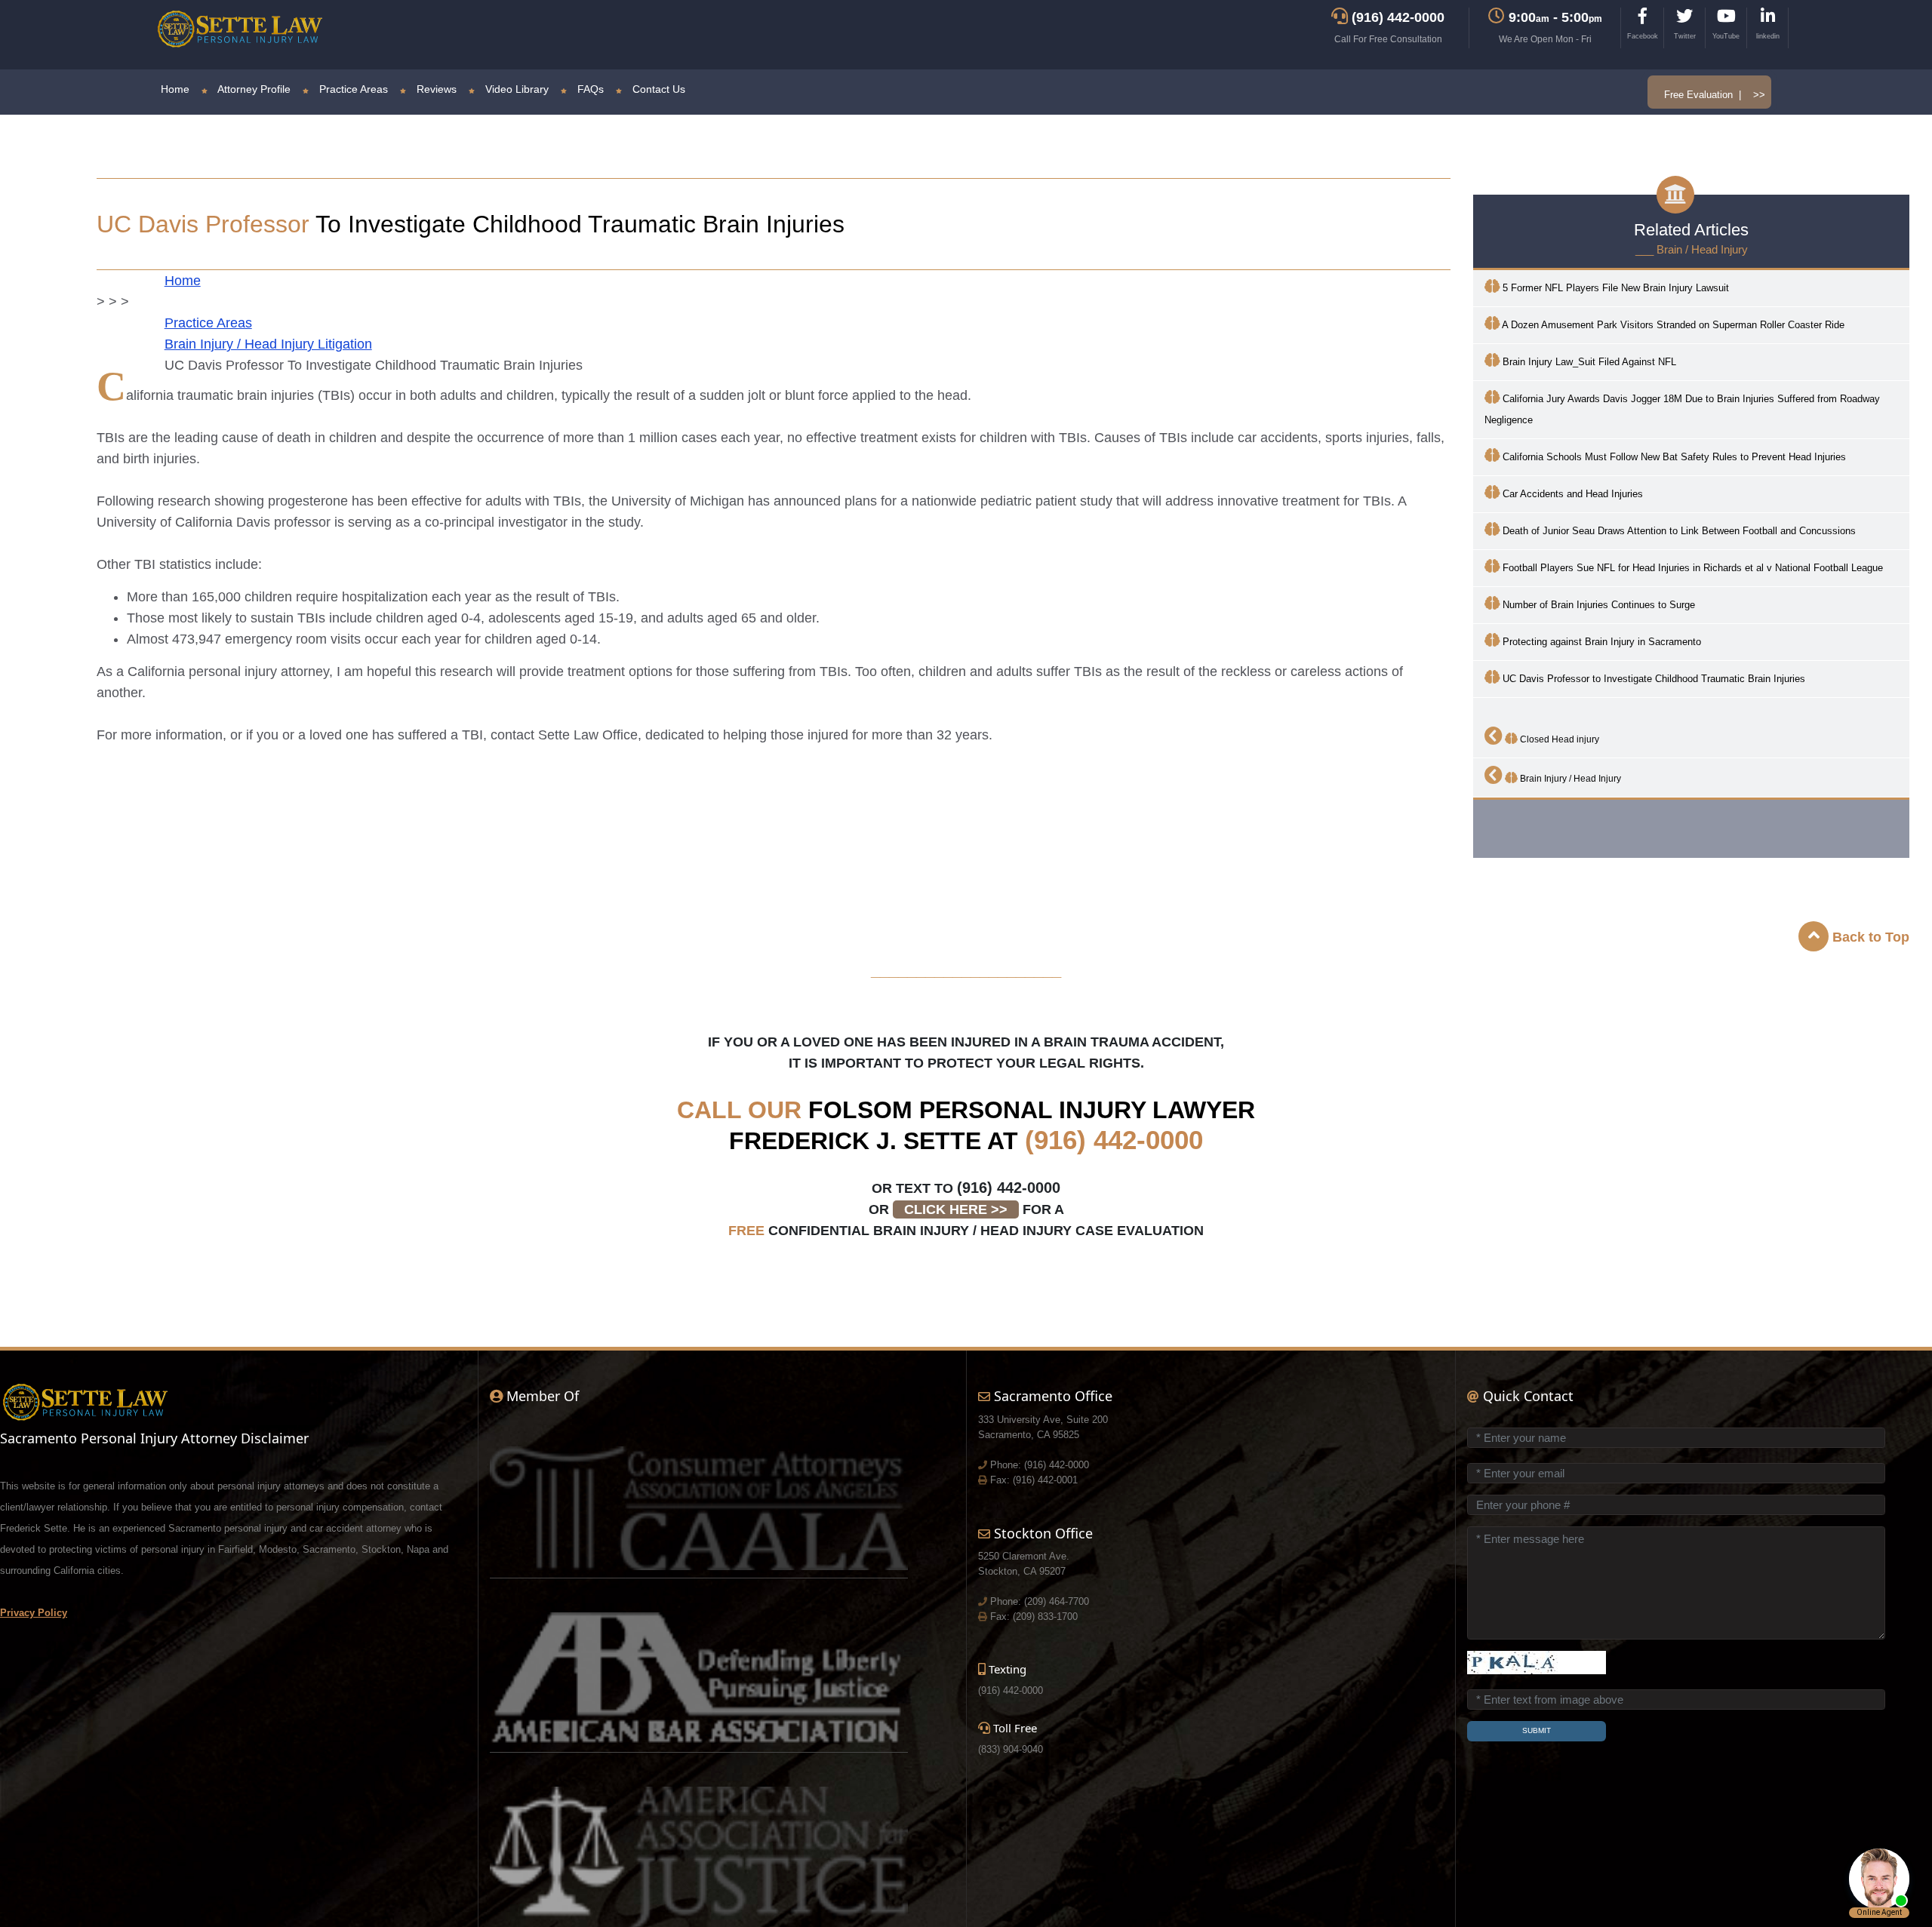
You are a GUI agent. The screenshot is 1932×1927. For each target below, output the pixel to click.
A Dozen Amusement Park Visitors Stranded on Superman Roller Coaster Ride (1672, 325)
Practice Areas (352, 89)
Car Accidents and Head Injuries (1571, 494)
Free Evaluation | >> (1715, 95)
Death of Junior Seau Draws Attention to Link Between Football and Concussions (1678, 531)
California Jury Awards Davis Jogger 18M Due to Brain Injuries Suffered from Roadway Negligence (1682, 409)
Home (175, 89)
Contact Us (657, 89)
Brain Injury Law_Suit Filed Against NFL (1588, 362)
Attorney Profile (253, 89)
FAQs (589, 89)
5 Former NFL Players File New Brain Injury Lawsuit (1614, 288)
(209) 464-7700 (1057, 1601)
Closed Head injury (1558, 739)
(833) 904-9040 (1011, 1749)
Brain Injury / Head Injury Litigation (268, 344)
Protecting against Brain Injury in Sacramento (1600, 642)
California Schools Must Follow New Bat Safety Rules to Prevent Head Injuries (1673, 457)
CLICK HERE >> (956, 1209)
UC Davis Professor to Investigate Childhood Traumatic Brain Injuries (1652, 679)
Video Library (515, 89)
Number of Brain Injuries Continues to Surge (1597, 605)
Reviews (435, 89)
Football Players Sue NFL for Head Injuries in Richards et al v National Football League (1691, 568)
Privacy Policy (34, 1613)
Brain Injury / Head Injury (1569, 779)
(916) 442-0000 (1114, 1140)
